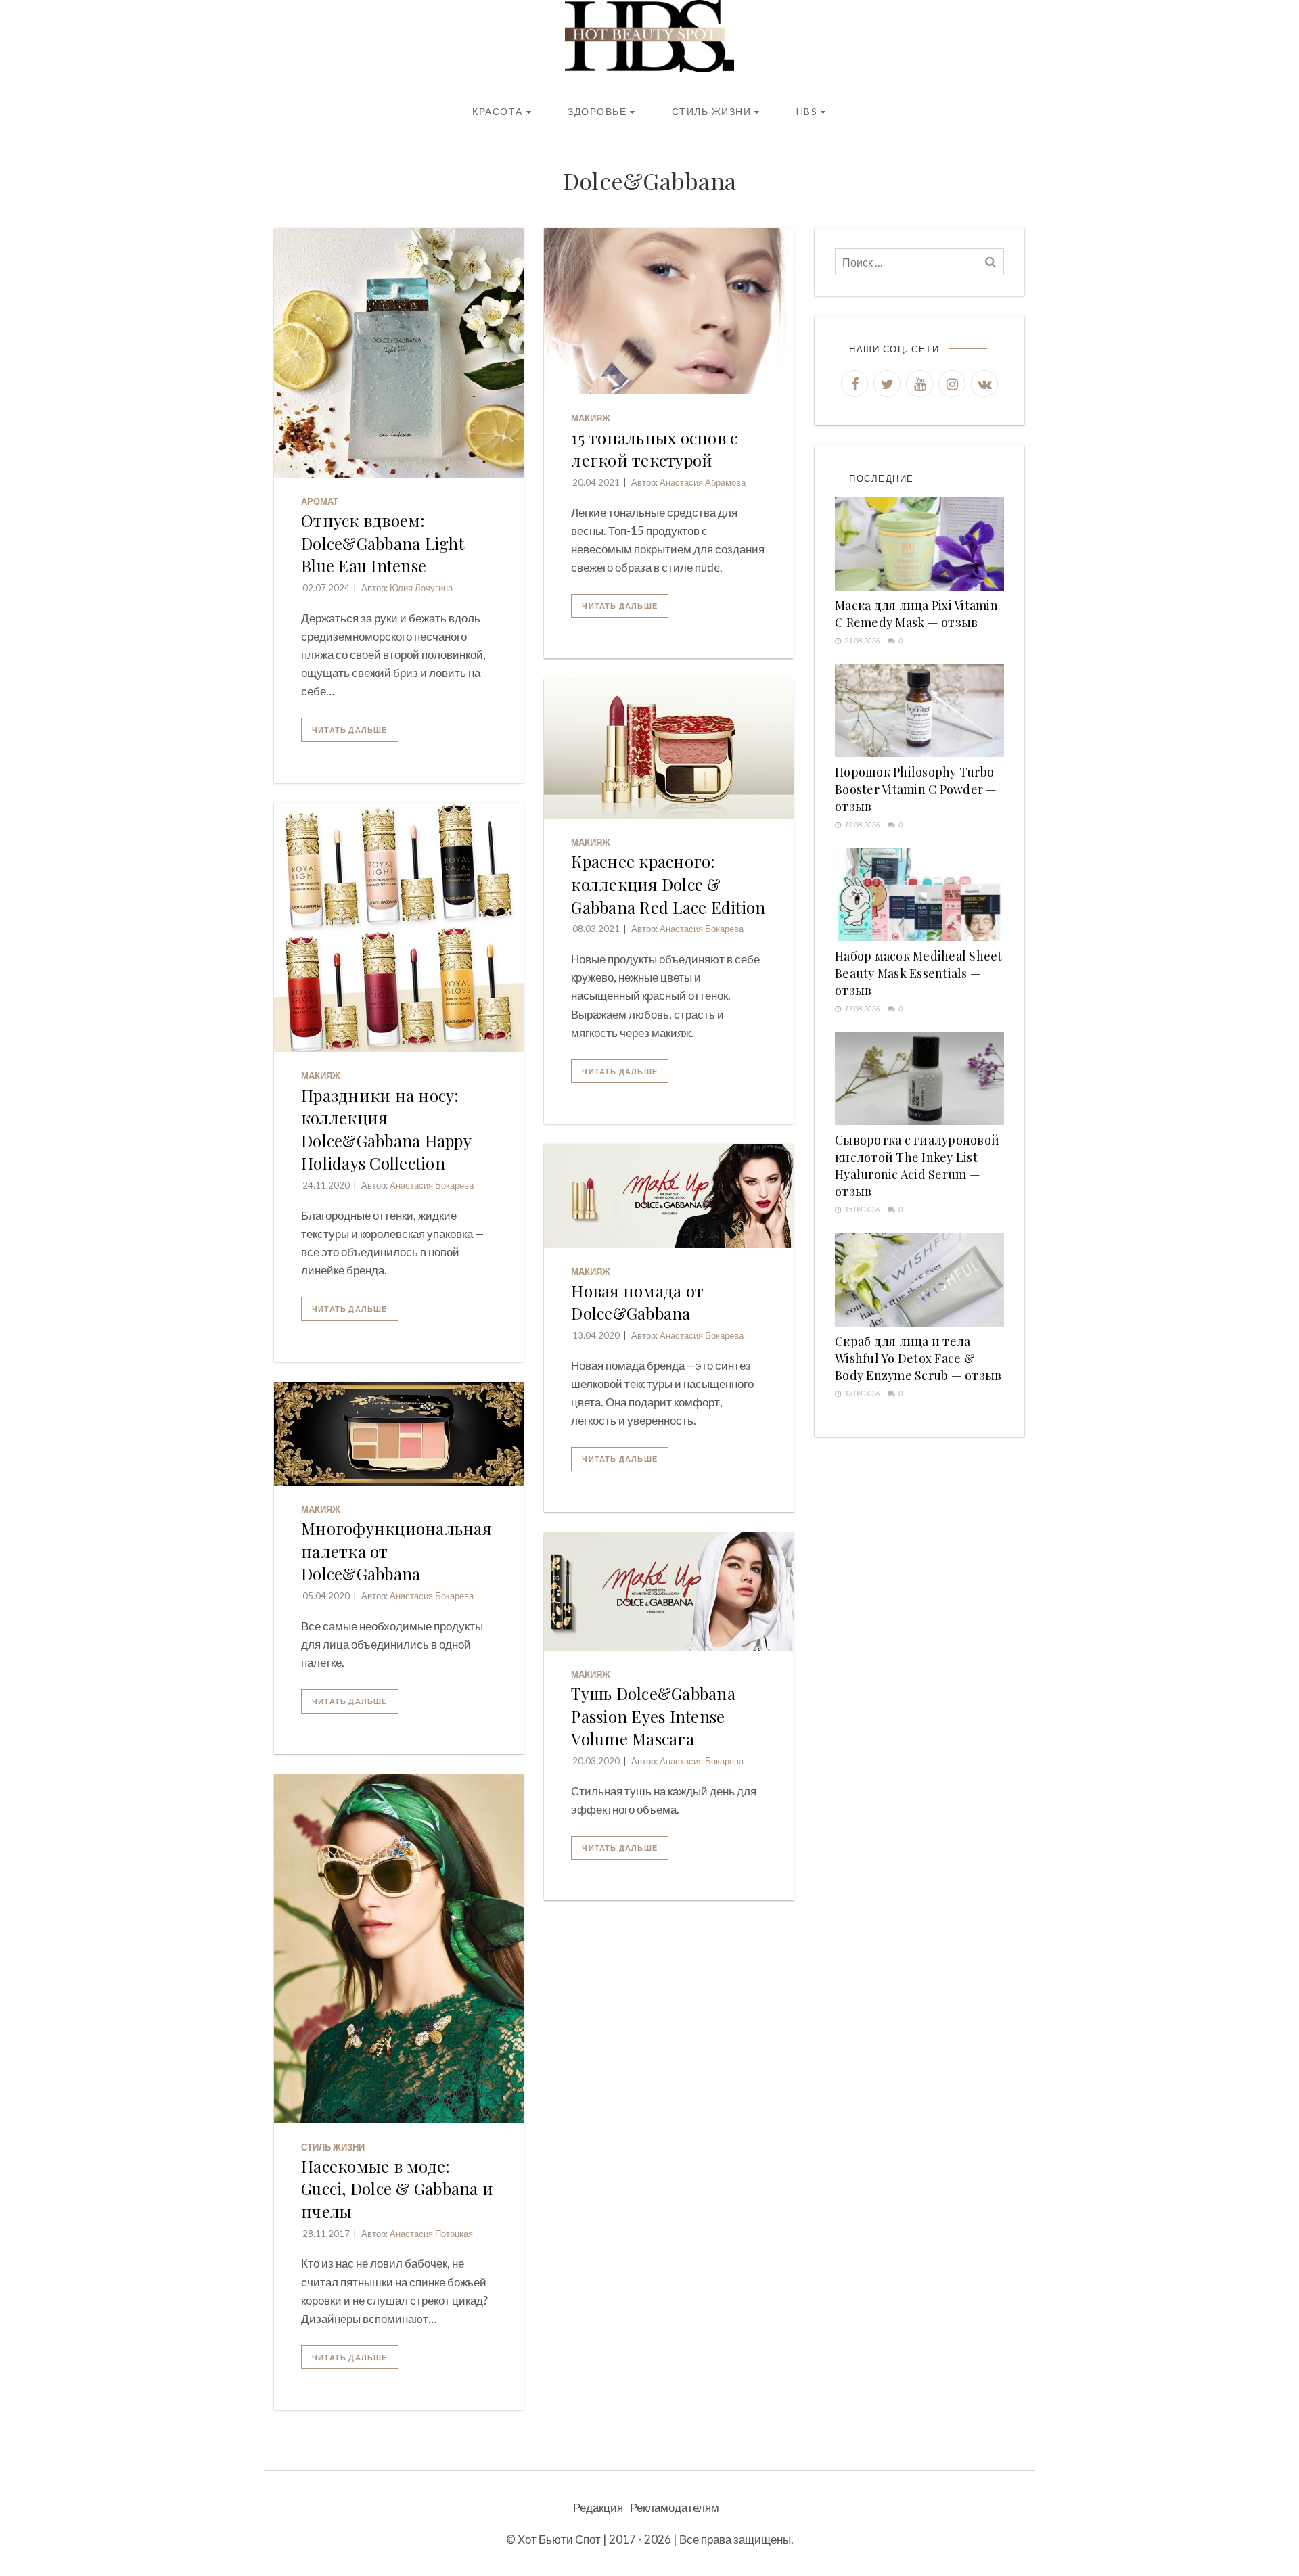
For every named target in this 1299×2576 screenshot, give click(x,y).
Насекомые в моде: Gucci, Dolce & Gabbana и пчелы (397, 2189)
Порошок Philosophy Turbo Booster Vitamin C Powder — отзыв (916, 789)
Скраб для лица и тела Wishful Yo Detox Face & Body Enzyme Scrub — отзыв (918, 1358)
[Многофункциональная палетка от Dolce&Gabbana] (399, 1434)
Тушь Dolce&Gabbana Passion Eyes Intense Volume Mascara (653, 1716)
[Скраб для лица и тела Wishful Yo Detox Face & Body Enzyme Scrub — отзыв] (919, 1280)
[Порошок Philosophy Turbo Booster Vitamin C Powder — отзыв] (919, 711)
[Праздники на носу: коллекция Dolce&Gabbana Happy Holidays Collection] (399, 928)
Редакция (598, 2507)
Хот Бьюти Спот (559, 2539)
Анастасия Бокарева (702, 929)
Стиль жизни (712, 111)
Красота (498, 111)
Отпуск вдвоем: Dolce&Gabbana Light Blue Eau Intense (383, 543)
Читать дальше (350, 730)
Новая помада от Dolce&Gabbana (637, 1302)
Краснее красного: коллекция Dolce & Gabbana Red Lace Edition (668, 884)
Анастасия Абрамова (703, 482)
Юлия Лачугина (421, 588)
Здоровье (597, 111)
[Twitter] (887, 384)
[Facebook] (854, 384)
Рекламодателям (675, 2507)
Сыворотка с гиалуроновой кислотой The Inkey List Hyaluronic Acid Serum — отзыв (917, 1166)
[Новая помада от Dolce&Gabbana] (669, 1196)
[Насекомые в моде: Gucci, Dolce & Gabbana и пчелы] (399, 1949)
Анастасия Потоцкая (431, 2234)
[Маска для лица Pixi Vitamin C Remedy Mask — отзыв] (919, 544)
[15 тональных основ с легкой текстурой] (669, 311)
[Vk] (984, 384)
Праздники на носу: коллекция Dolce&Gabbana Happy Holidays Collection (386, 1129)
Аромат (320, 501)
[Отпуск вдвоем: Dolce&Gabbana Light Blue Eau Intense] (399, 353)
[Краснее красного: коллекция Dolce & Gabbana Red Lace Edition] (669, 749)
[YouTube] (919, 384)
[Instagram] (952, 384)
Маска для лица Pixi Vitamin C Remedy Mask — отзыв (916, 614)
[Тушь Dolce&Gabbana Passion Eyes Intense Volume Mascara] (669, 1591)
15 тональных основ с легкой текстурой (654, 449)
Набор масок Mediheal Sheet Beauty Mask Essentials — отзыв (919, 973)
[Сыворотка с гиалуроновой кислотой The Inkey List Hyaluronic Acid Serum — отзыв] (919, 1079)
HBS (807, 111)
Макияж (591, 418)
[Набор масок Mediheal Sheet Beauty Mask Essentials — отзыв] (919, 895)
